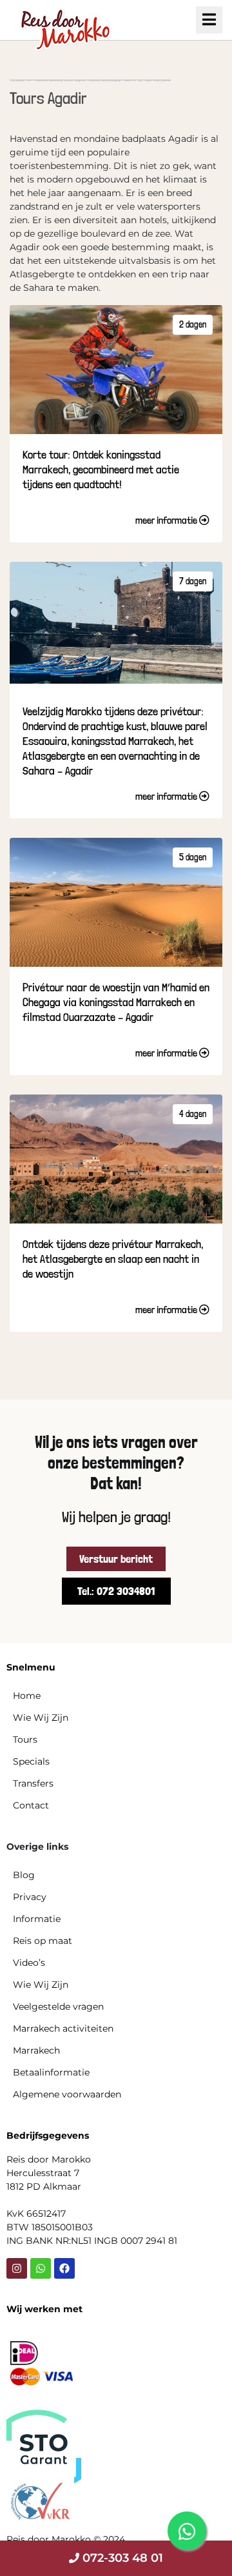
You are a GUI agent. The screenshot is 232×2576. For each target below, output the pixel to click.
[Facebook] (64, 2268)
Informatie (37, 1919)
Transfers (33, 1783)
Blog (24, 1875)
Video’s (29, 1963)
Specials (31, 1761)
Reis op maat (43, 1941)
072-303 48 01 (121, 2558)
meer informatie (167, 520)
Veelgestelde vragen (58, 2006)
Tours (25, 1739)
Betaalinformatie (51, 2072)
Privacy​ (30, 1897)
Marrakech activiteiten (63, 2028)
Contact (31, 1805)
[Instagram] (17, 2268)
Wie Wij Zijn (41, 1718)
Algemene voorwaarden (67, 2094)
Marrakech (36, 2050)
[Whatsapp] (41, 2268)
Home (27, 1696)
